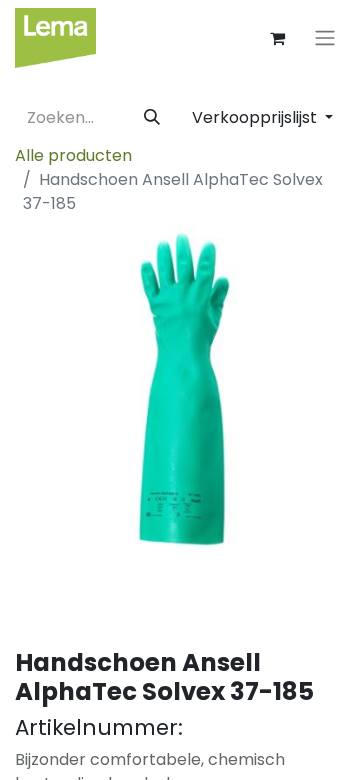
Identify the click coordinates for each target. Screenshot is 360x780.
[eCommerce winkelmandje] (277, 38)
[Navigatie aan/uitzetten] (325, 38)
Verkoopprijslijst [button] (256, 117)
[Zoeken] (152, 118)
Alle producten (73, 155)
